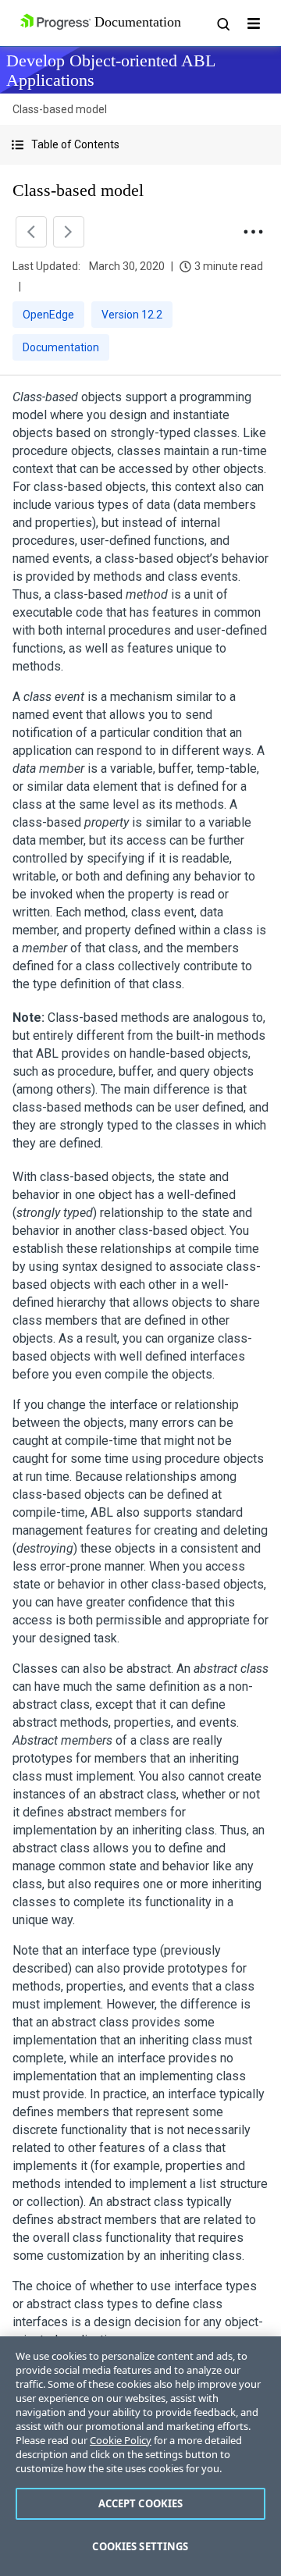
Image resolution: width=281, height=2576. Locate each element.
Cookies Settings (140, 2546)
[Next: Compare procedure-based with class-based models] (69, 232)
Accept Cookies (141, 2503)
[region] (140, 2456)
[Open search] (222, 23)
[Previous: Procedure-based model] (31, 232)
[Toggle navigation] (254, 23)
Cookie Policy (121, 2440)
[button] (140, 145)
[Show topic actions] (253, 232)
